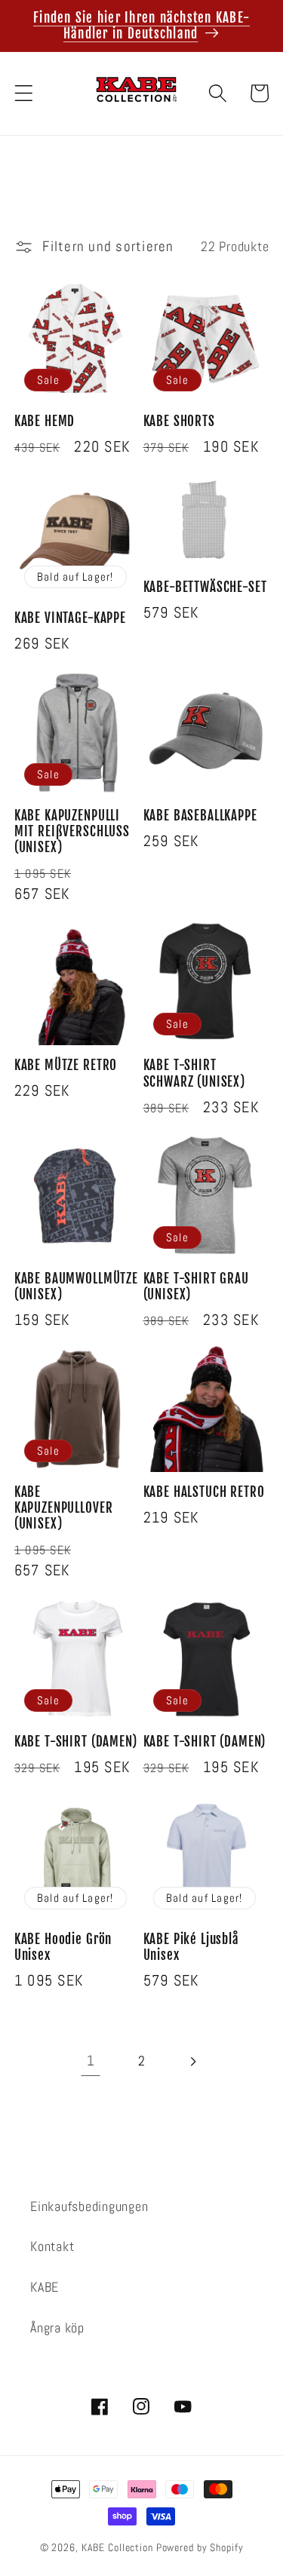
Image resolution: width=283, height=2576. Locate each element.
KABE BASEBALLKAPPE (200, 816)
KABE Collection (119, 2548)
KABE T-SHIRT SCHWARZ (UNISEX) (194, 1073)
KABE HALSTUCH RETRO (204, 1492)
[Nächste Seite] (193, 2061)
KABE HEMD (45, 421)
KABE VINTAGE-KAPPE (70, 618)
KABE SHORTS (179, 421)
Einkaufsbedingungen (89, 2206)
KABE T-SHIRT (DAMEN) (76, 1742)
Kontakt (52, 2246)
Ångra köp (57, 2328)
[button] (24, 93)
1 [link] (91, 2061)
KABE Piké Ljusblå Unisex (191, 1947)
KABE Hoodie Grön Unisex (63, 1947)
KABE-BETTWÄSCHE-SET (205, 587)
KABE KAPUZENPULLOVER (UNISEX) (64, 1508)
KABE (45, 2287)
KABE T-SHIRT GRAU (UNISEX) (196, 1286)
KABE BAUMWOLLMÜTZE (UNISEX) (76, 1286)
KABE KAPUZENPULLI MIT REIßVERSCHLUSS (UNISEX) (72, 832)
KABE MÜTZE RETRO (66, 1065)
